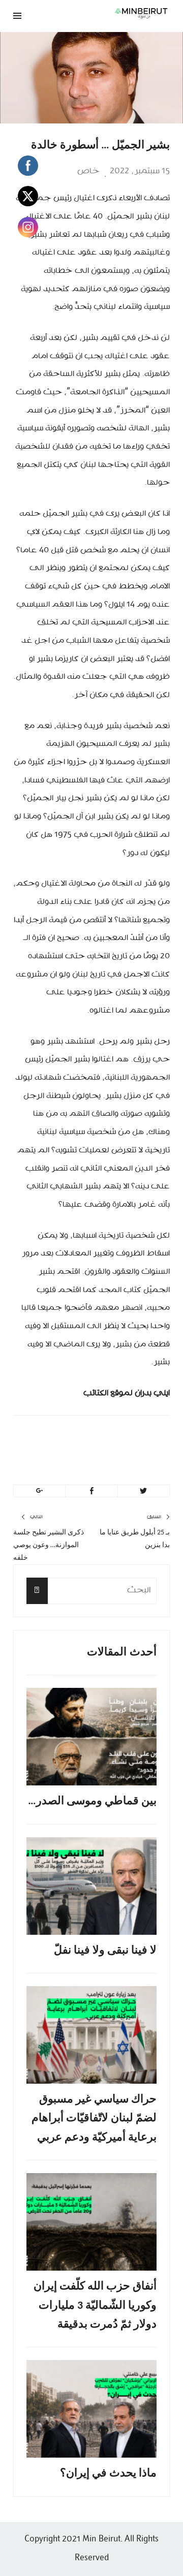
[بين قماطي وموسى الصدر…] (91, 1737)
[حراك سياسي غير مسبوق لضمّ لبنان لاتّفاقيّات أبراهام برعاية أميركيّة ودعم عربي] (91, 2035)
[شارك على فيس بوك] (91, 1491)
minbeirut (109, 1438)
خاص (88, 171)
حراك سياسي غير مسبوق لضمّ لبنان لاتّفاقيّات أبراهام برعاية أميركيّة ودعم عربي (94, 2119)
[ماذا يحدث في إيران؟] (91, 2409)
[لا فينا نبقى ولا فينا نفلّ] (91, 1886)
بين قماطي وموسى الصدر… (92, 1801)
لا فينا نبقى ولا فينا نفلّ (105, 1951)
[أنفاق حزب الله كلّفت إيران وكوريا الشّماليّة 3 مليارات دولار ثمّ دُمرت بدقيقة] (91, 2222)
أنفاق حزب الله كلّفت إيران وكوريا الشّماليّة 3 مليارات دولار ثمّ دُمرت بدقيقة (95, 2306)
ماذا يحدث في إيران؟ (108, 2474)
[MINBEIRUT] (120, 13)
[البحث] (37, 1591)
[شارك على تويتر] (144, 1491)
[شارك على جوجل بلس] (39, 1491)
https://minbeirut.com (78, 1462)
